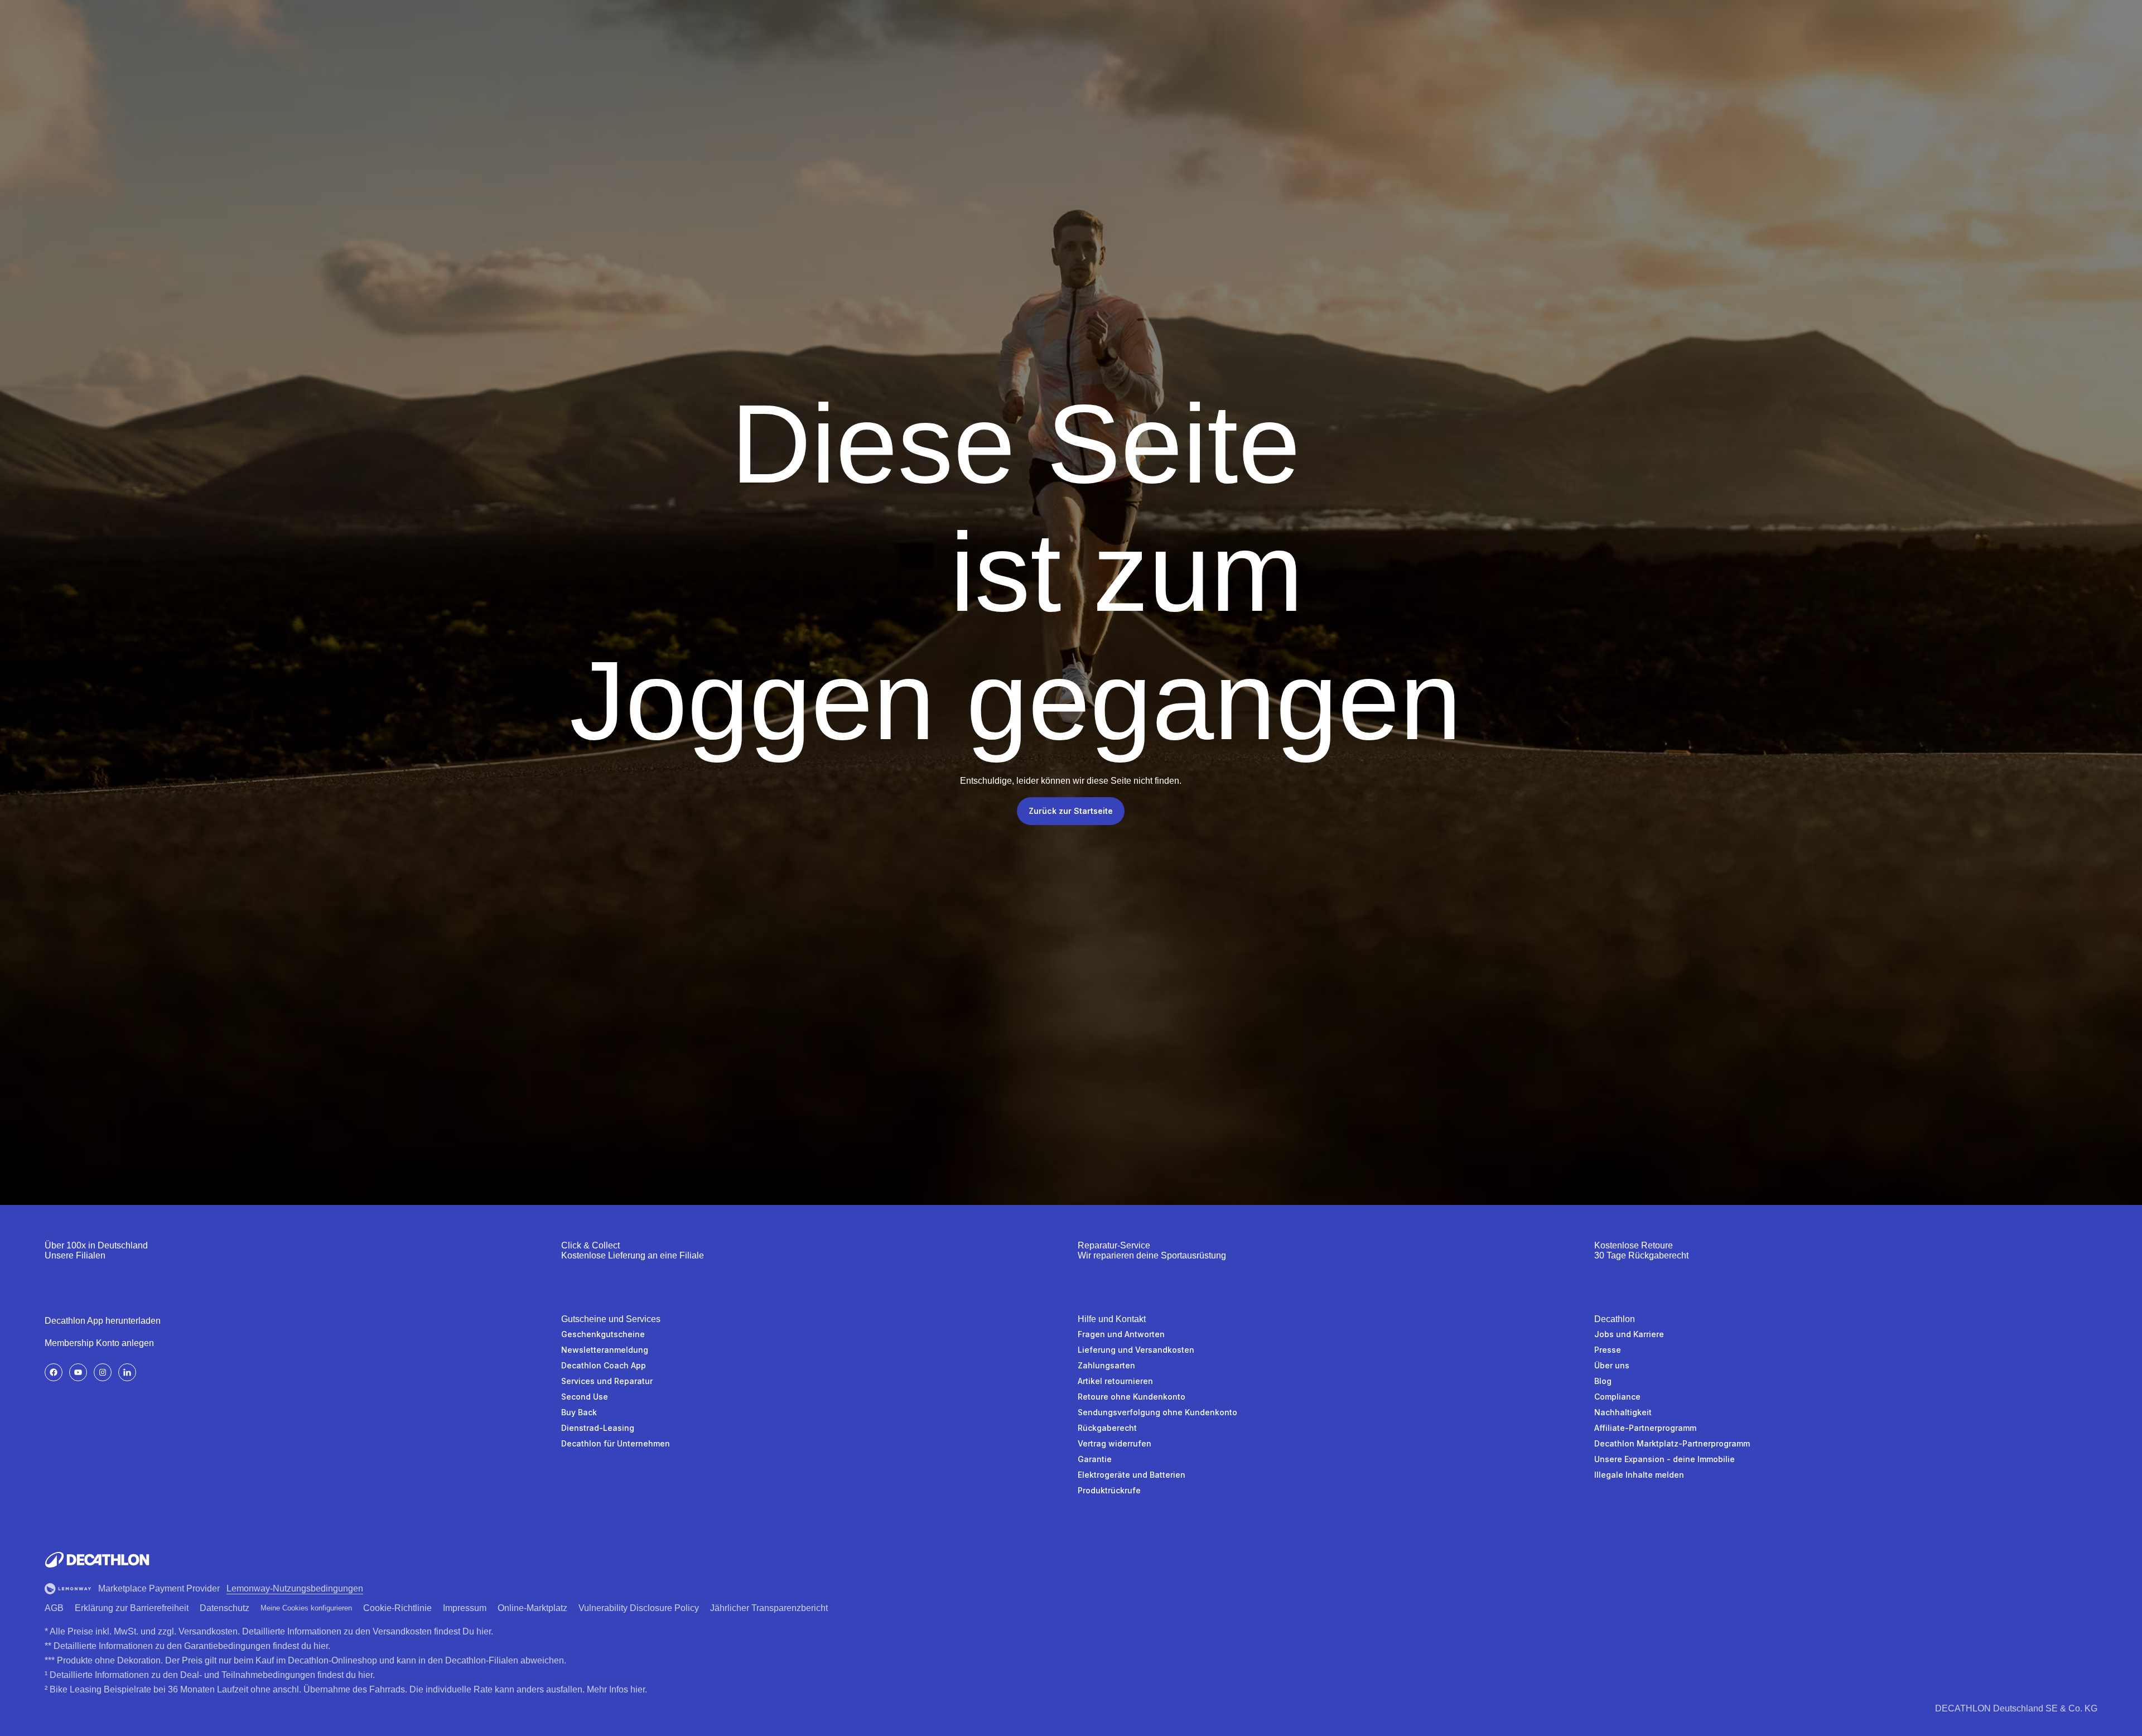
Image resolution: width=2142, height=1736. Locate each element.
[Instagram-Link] (103, 1372)
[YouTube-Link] (78, 1372)
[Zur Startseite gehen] (97, 1560)
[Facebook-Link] (54, 1372)
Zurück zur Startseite (1071, 811)
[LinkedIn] (127, 1372)
